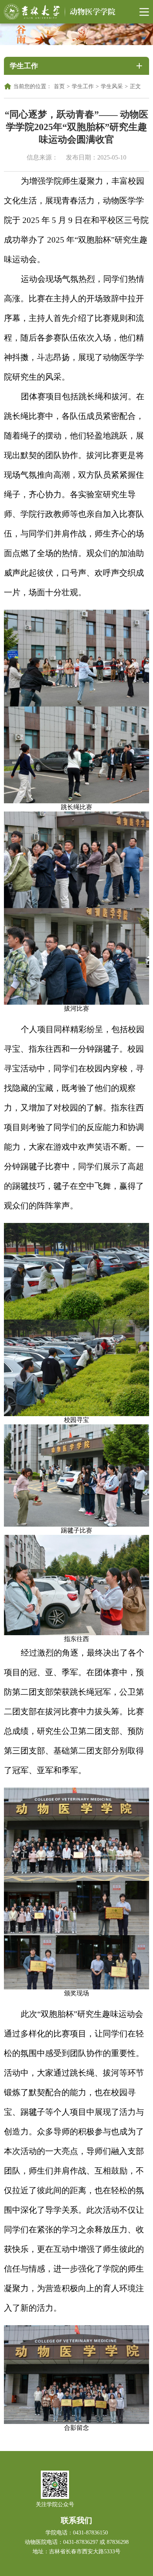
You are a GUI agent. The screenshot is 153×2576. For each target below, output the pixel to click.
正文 (135, 86)
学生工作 (83, 86)
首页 (59, 86)
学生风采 (112, 86)
